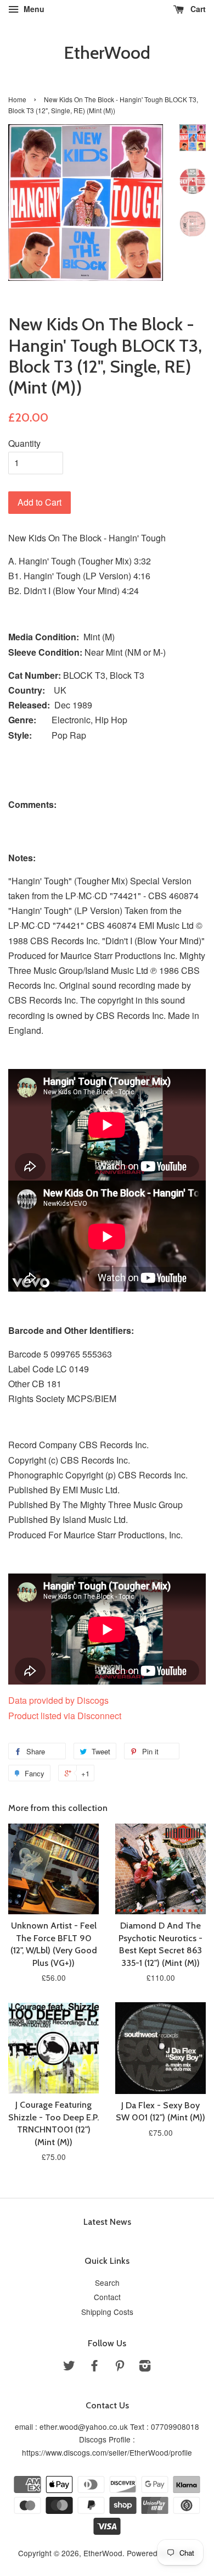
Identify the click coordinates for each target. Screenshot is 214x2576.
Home (17, 99)
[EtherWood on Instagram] (145, 2367)
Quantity (24, 443)
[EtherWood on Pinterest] (120, 2367)
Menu (33, 9)
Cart (197, 9)
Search (107, 2283)
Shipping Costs (107, 2312)
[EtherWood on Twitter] (69, 2367)
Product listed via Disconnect (65, 1716)
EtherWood (107, 53)
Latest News (107, 2222)
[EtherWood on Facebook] (94, 2367)
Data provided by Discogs (58, 1700)
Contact (107, 2297)
